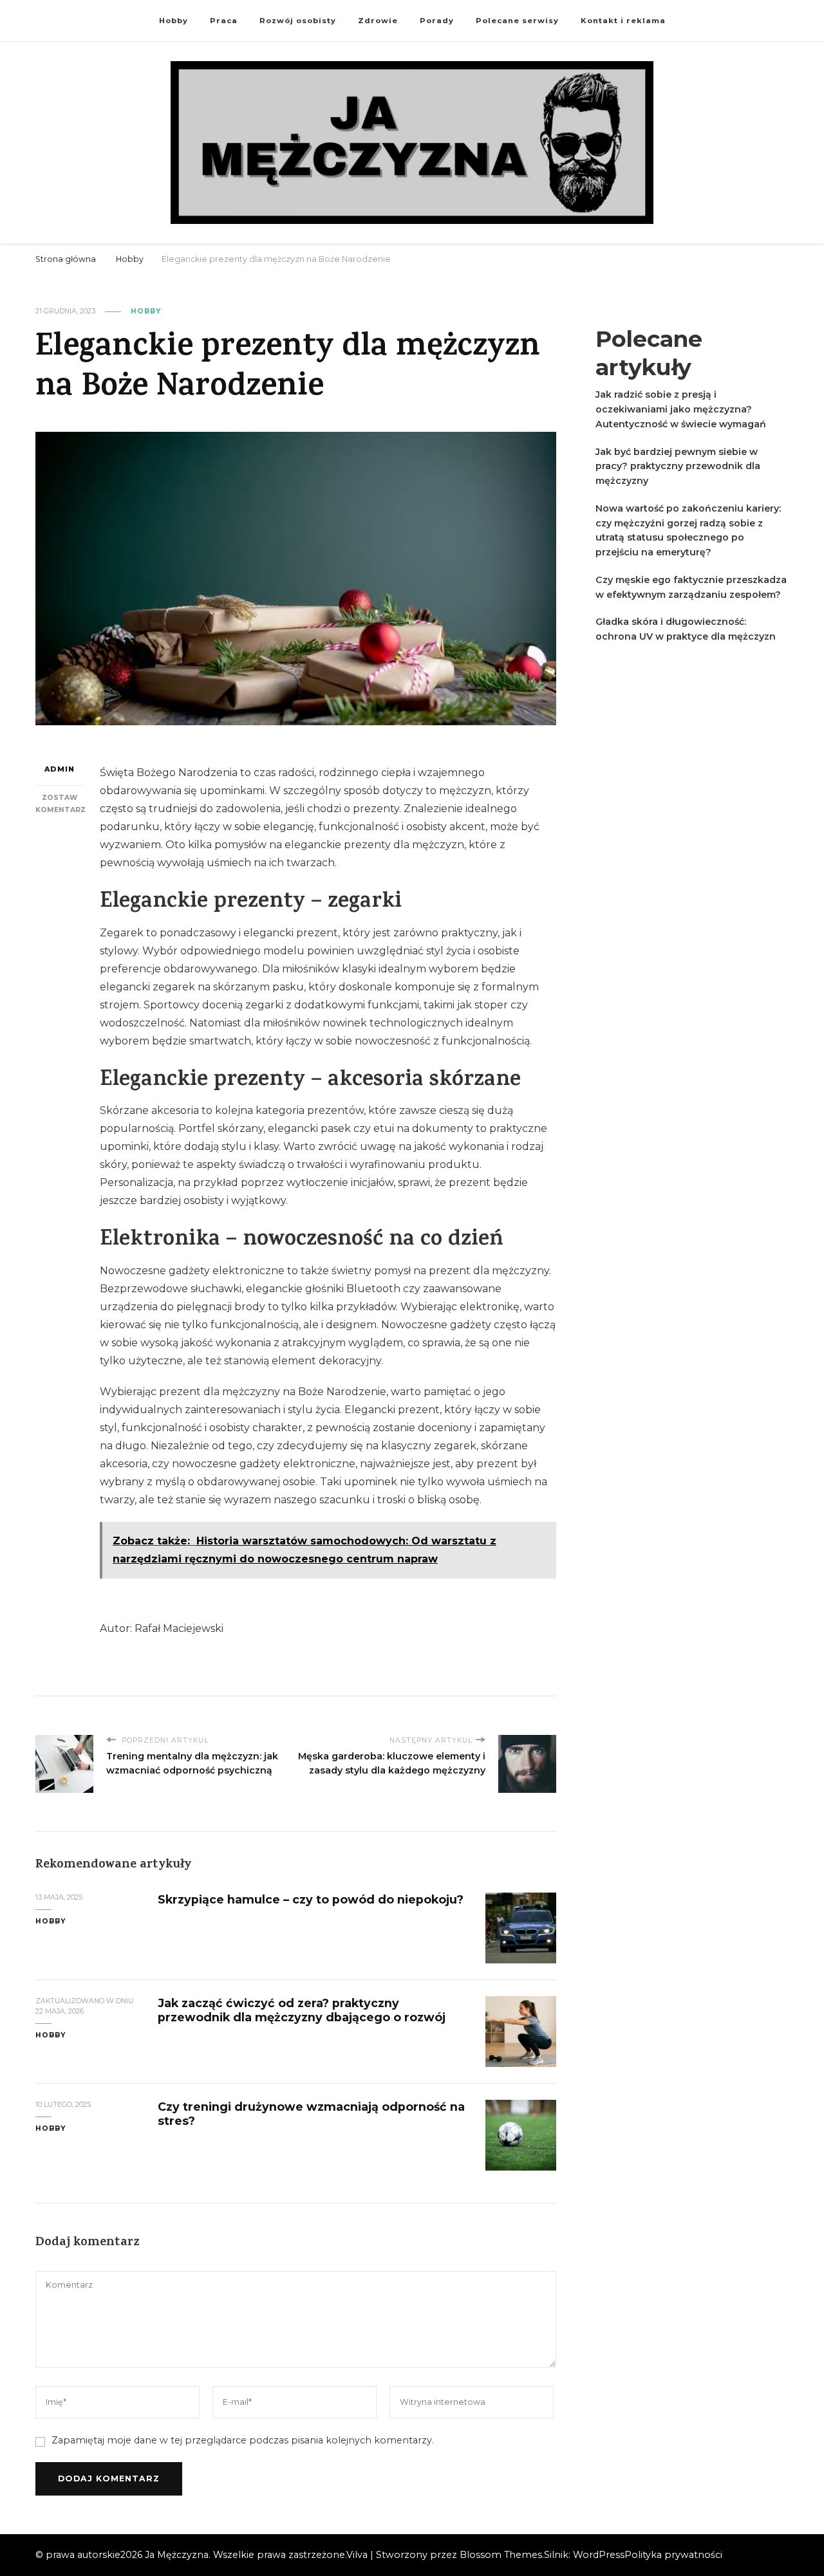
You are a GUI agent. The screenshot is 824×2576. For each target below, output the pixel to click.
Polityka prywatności (673, 2555)
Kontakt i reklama (623, 21)
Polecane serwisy (517, 21)
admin (60, 769)
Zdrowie (378, 21)
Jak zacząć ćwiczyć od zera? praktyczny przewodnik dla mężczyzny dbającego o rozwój (302, 2010)
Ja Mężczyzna (177, 2555)
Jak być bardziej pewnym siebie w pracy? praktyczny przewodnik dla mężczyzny (678, 467)
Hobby (173, 21)
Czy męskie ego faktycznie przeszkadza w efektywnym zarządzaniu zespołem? (691, 587)
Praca (224, 21)
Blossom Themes (501, 2555)
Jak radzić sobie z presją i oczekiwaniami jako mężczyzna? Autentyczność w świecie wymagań (681, 409)
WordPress (599, 2555)
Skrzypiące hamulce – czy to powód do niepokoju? (311, 1899)
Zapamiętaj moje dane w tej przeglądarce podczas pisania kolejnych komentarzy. (243, 2440)
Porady (437, 21)
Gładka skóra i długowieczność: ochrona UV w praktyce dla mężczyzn (686, 629)
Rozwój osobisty (298, 21)
